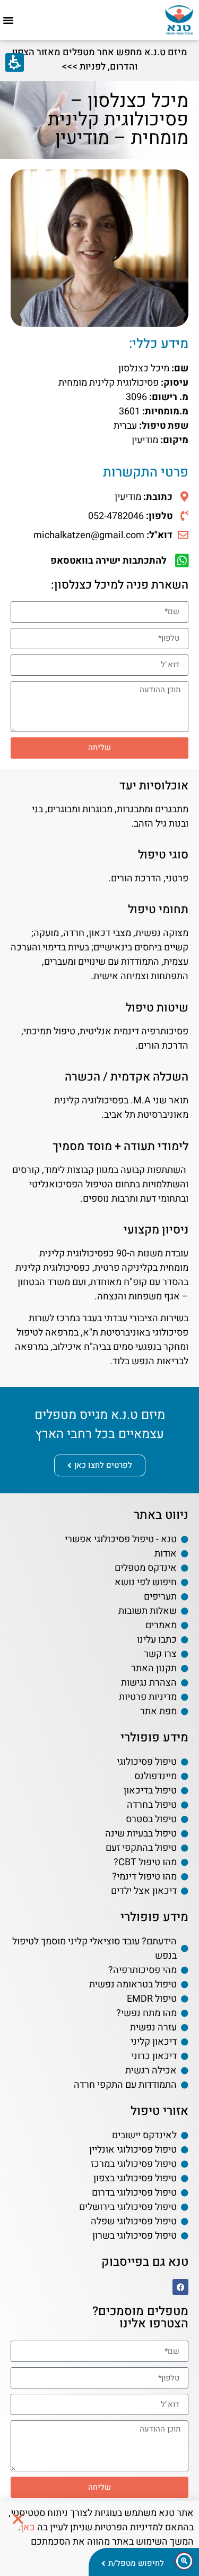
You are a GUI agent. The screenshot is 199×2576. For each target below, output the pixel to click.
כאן (28, 2527)
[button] (8, 20)
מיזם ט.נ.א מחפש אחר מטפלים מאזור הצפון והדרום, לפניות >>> (100, 59)
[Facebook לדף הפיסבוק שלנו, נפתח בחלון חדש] (180, 2287)
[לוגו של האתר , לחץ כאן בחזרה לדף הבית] (179, 20)
